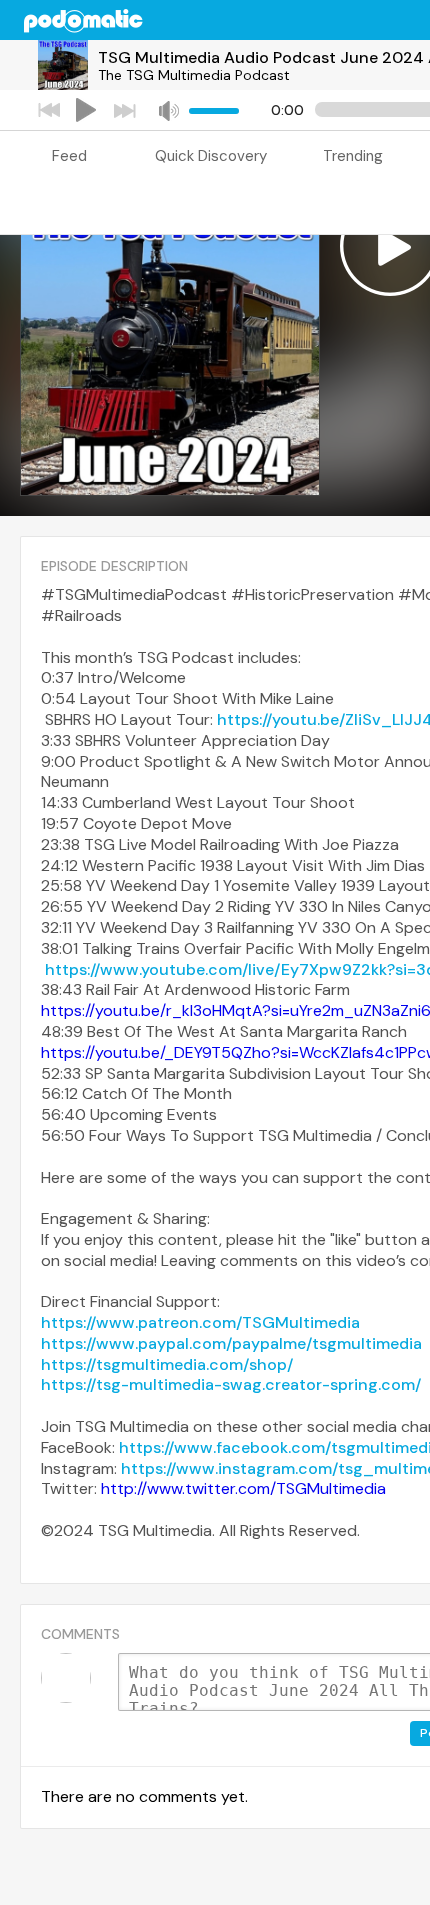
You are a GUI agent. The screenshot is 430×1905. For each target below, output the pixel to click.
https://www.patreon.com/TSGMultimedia (200, 1322)
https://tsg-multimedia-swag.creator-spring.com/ (231, 1384)
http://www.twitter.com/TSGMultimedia (243, 1488)
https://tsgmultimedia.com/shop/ (167, 1364)
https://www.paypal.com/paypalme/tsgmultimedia (231, 1343)
